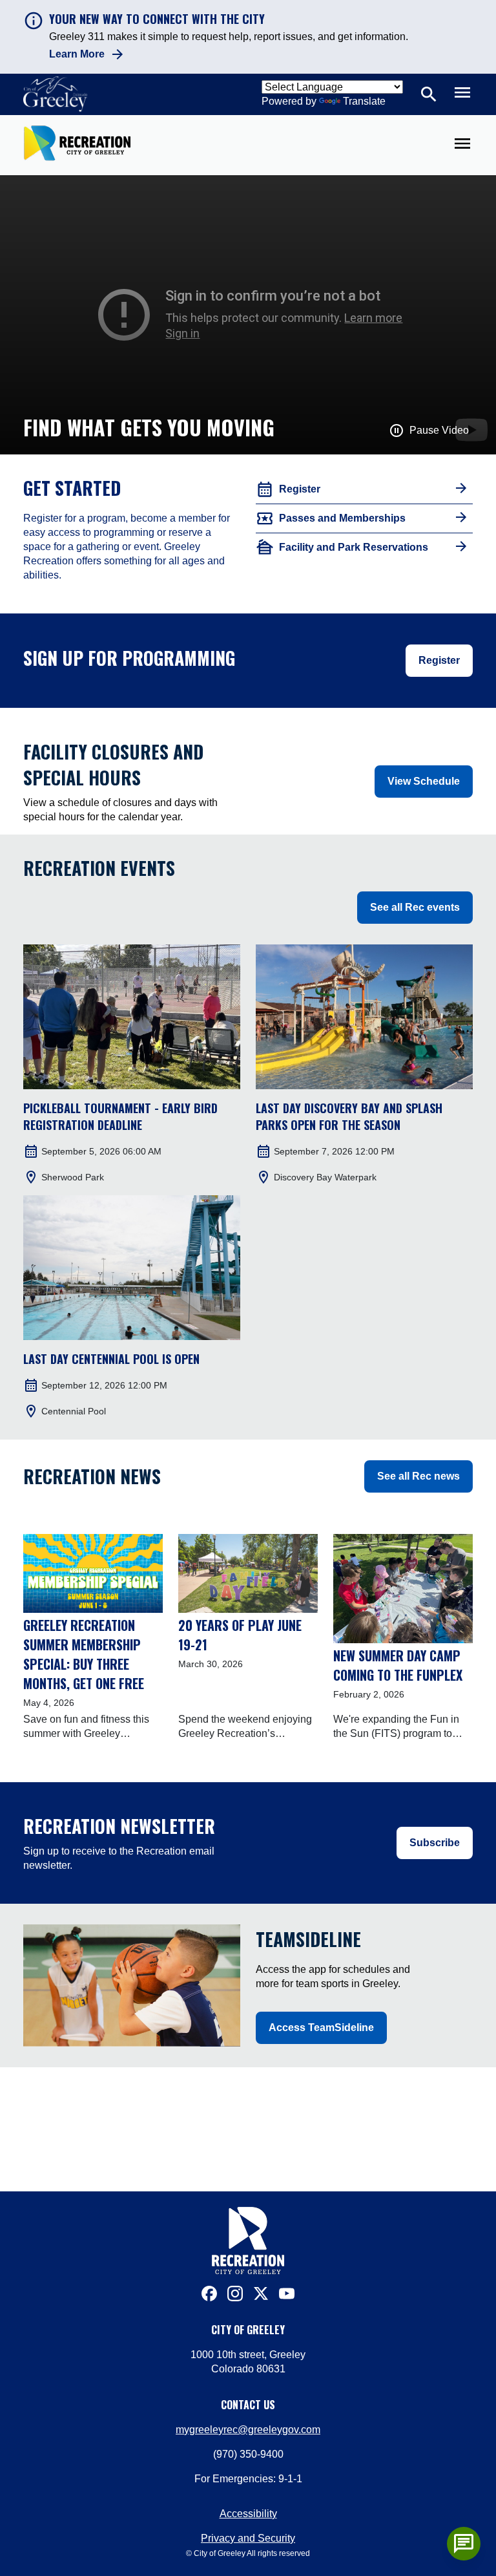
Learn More (77, 54)
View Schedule (424, 781)
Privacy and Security (248, 2538)
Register (439, 660)
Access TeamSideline (321, 2028)
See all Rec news (418, 1476)
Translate (364, 101)
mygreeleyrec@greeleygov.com (248, 2430)
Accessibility (248, 2514)
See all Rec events (415, 907)
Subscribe (435, 1843)
